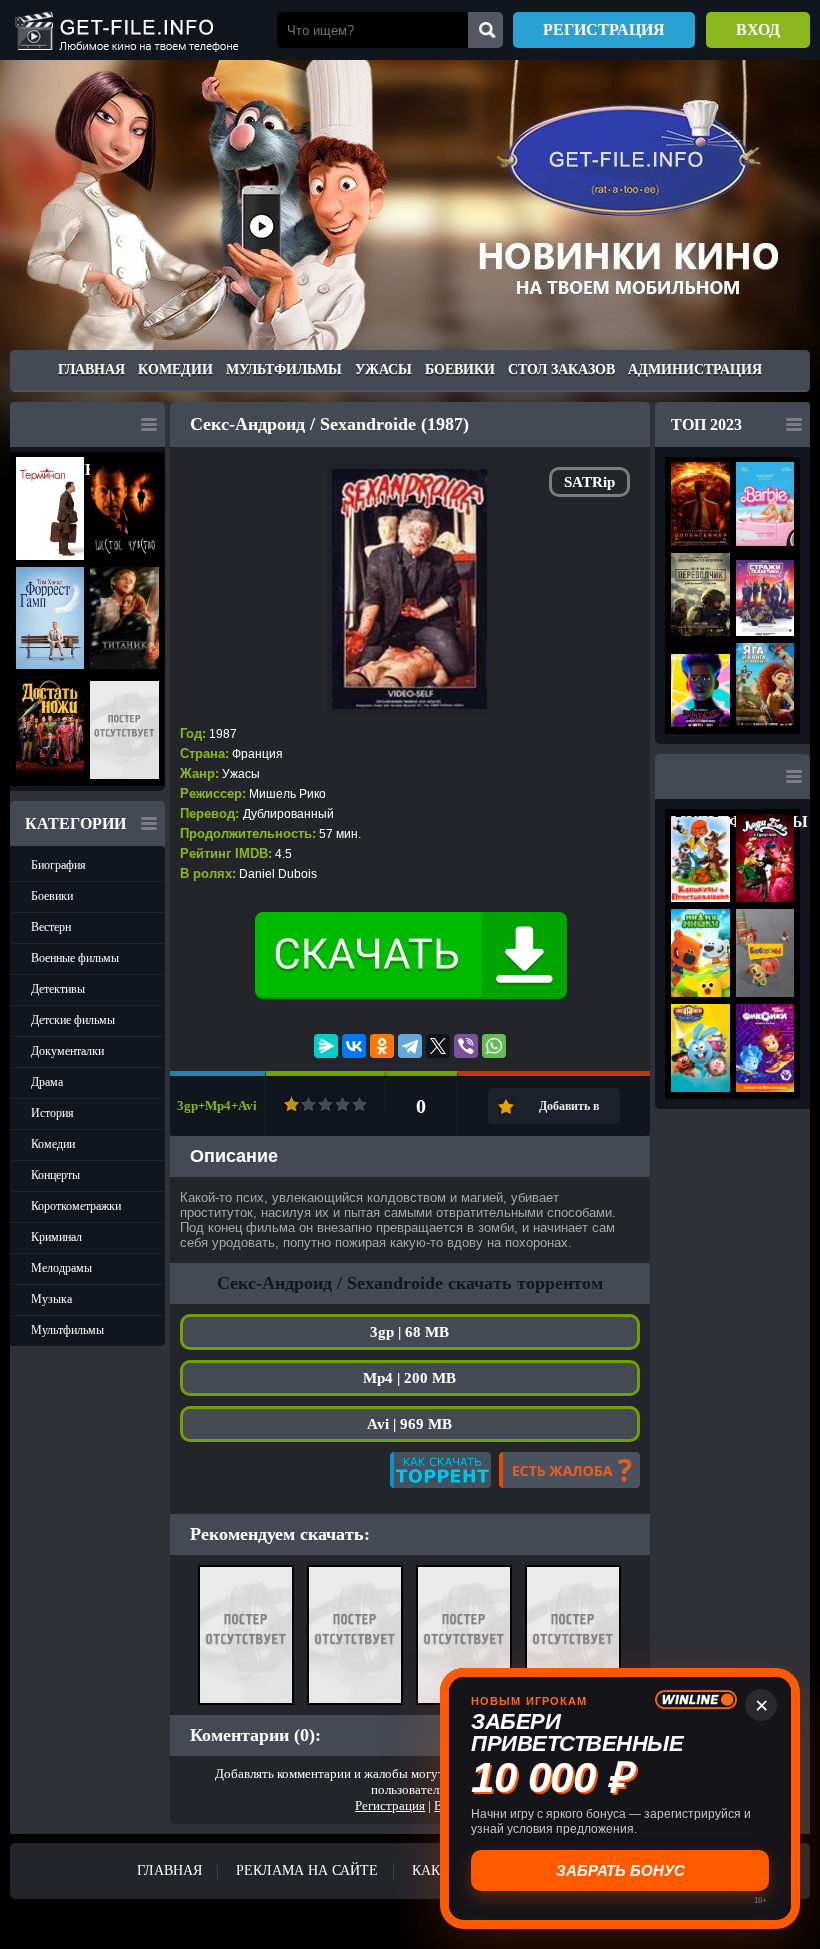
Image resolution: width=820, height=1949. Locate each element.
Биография (58, 865)
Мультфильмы (284, 369)
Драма (47, 1082)
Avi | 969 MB (409, 1424)
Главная (91, 369)
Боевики (460, 369)
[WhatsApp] (494, 1046)
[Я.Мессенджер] (326, 1046)
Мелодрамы (61, 1268)
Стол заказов (561, 369)
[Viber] (466, 1046)
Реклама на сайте (307, 1870)
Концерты (55, 1175)
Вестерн (51, 927)
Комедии (175, 369)
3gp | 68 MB (409, 1332)
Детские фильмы (73, 1020)
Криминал (56, 1237)
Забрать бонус (620, 1870)
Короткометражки (76, 1206)
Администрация (695, 369)
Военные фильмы (75, 958)
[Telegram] (410, 1046)
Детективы (58, 989)
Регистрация (604, 29)
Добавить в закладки (569, 1111)
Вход (758, 29)
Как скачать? (440, 1470)
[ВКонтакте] (354, 1046)
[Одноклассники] (382, 1046)
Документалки (67, 1051)
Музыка (51, 1299)
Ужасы (383, 369)
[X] (438, 1046)
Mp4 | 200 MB (409, 1378)
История (52, 1113)
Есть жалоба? (569, 1470)
